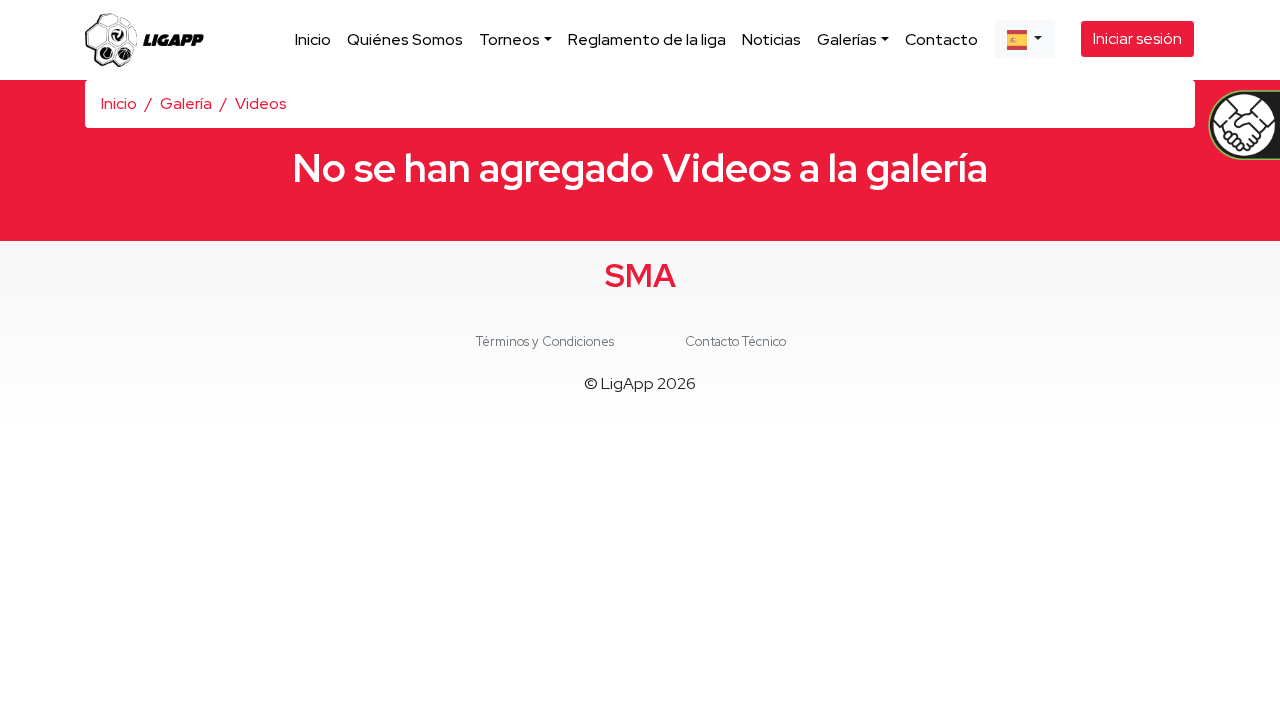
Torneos (509, 39)
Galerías (847, 39)
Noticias (771, 39)
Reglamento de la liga (647, 39)
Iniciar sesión (1137, 38)
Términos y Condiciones (545, 341)
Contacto (941, 39)
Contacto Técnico (735, 341)
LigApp (627, 383)
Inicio (313, 39)
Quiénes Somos (405, 39)
